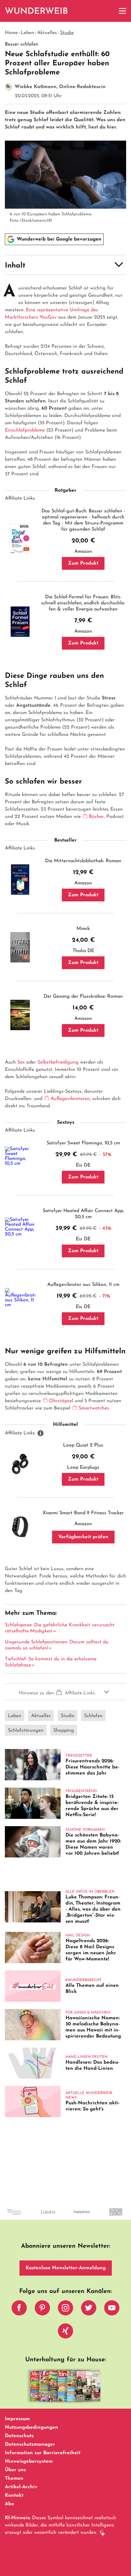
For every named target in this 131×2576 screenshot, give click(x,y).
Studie (67, 33)
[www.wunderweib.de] (37, 11)
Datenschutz (19, 2436)
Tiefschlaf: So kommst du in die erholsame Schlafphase (51, 1662)
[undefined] (32, 2217)
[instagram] (65, 2309)
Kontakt (14, 2496)
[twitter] (89, 2309)
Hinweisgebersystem (29, 2462)
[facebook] (19, 2309)
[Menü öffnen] (122, 11)
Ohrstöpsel (61, 1401)
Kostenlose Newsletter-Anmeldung (66, 2268)
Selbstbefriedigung (58, 1062)
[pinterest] (42, 2309)
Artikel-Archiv (21, 2487)
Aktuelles (47, 33)
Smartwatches (94, 1408)
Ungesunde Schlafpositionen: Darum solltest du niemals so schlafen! (57, 1645)
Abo (9, 2504)
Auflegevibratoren (70, 1099)
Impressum (17, 2419)
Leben (27, 33)
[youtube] (112, 2309)
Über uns (15, 2470)
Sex (21, 1062)
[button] (65, 265)
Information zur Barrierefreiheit (43, 2453)
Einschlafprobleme (25, 430)
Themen (14, 2479)
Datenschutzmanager (30, 2444)
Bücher (96, 817)
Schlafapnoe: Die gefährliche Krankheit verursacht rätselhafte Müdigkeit (60, 1628)
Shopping (64, 1730)
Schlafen (93, 1716)
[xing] (65, 2332)
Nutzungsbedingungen (32, 2427)
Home (11, 33)
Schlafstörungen (26, 1730)
